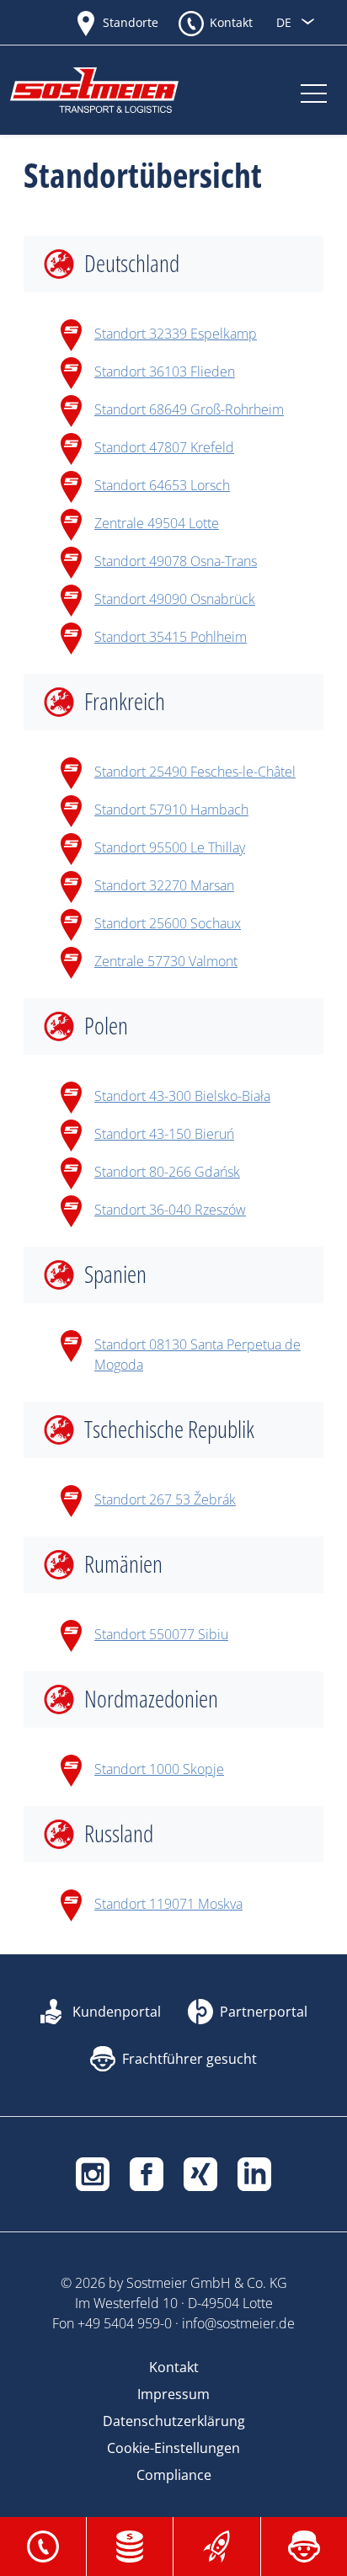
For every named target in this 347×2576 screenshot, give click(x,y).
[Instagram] (93, 2172)
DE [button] (286, 22)
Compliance (174, 2475)
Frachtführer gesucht (190, 2059)
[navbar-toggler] (314, 90)
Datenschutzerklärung (174, 2421)
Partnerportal (264, 2012)
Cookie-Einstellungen (173, 2448)
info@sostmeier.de (238, 2323)
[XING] (200, 2172)
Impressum (173, 2394)
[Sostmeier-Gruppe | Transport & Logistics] (111, 90)
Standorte (131, 22)
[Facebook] (147, 2172)
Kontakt (231, 22)
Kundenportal (117, 2012)
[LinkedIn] (254, 2172)
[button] (43, 2545)
